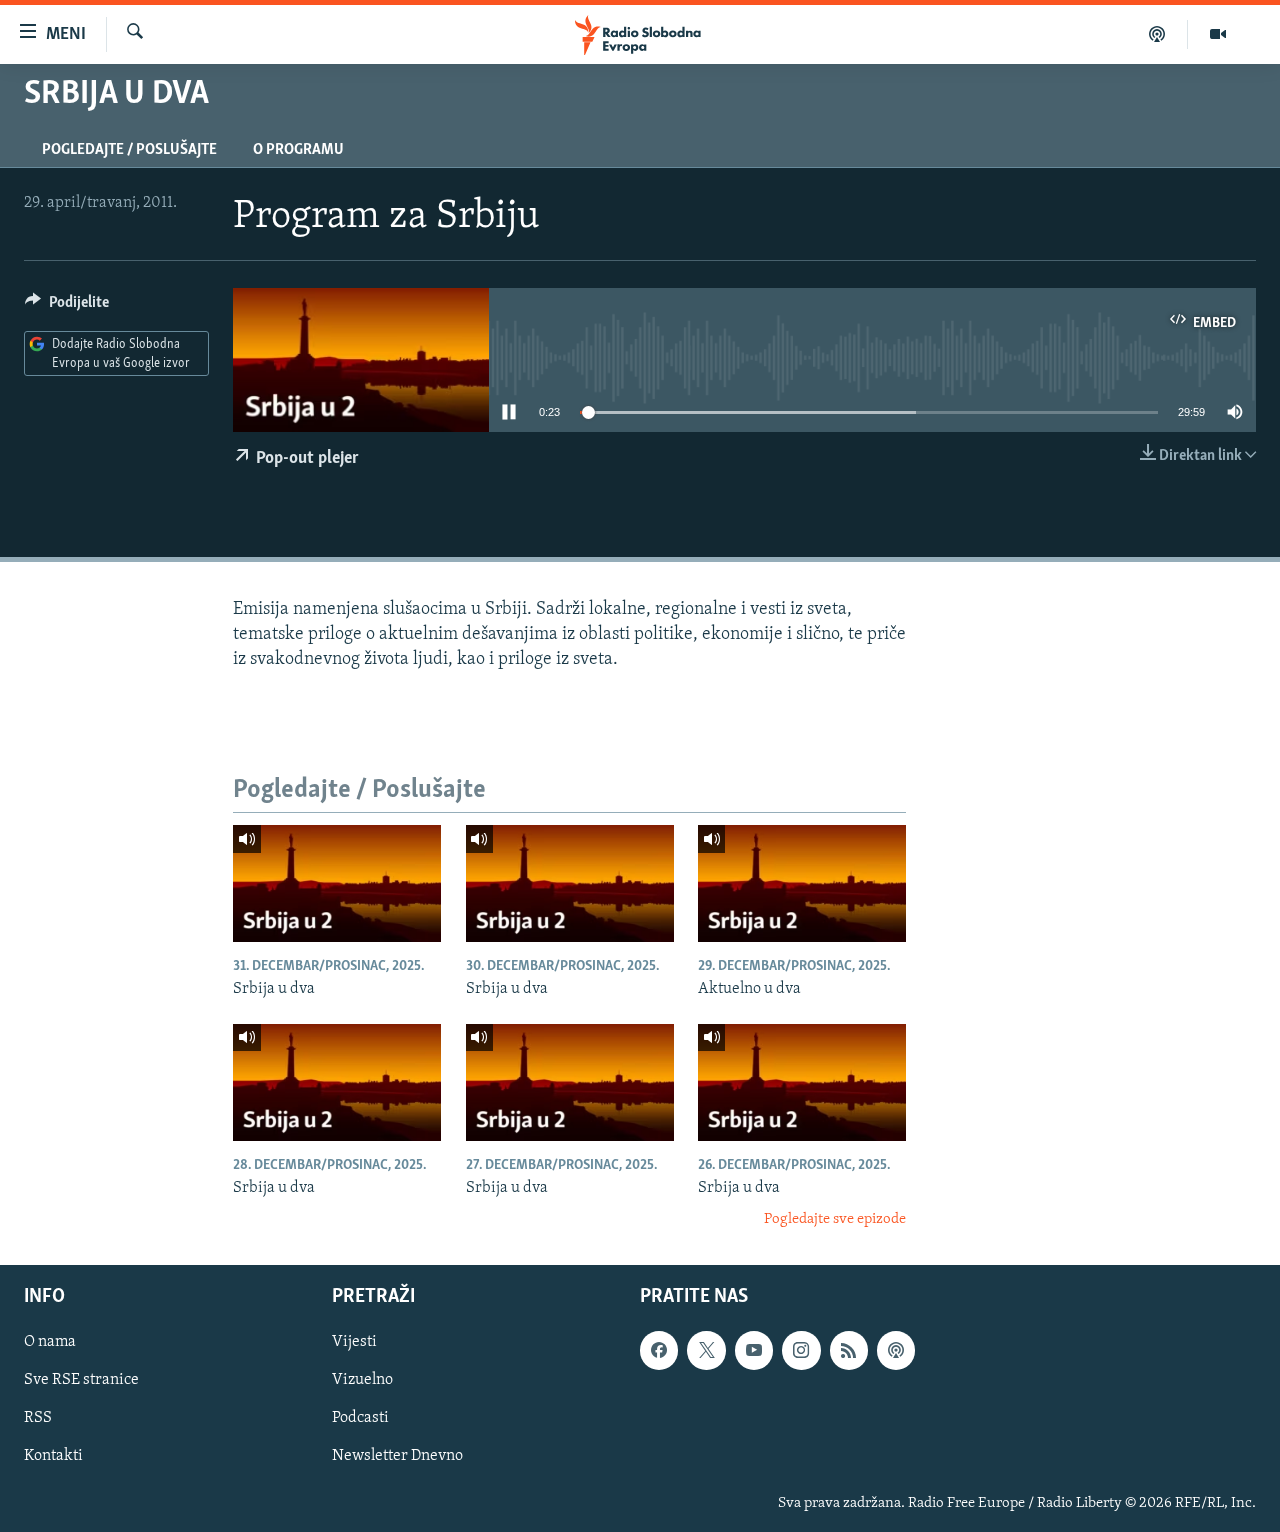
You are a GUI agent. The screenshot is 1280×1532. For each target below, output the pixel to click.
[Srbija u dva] (337, 883)
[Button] (67, 307)
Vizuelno (362, 1380)
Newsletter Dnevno (397, 1456)
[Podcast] (1157, 34)
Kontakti (53, 1456)
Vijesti (354, 1342)
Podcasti (360, 1418)
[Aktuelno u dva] (802, 883)
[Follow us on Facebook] (659, 1350)
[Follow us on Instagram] (801, 1350)
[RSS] (849, 1350)
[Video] (1218, 34)
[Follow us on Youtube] (754, 1350)
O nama (50, 1342)
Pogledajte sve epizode (835, 1219)
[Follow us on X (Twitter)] (706, 1350)
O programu (298, 150)
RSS (38, 1418)
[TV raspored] (896, 1350)
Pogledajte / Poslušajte (129, 150)
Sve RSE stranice (81, 1380)
